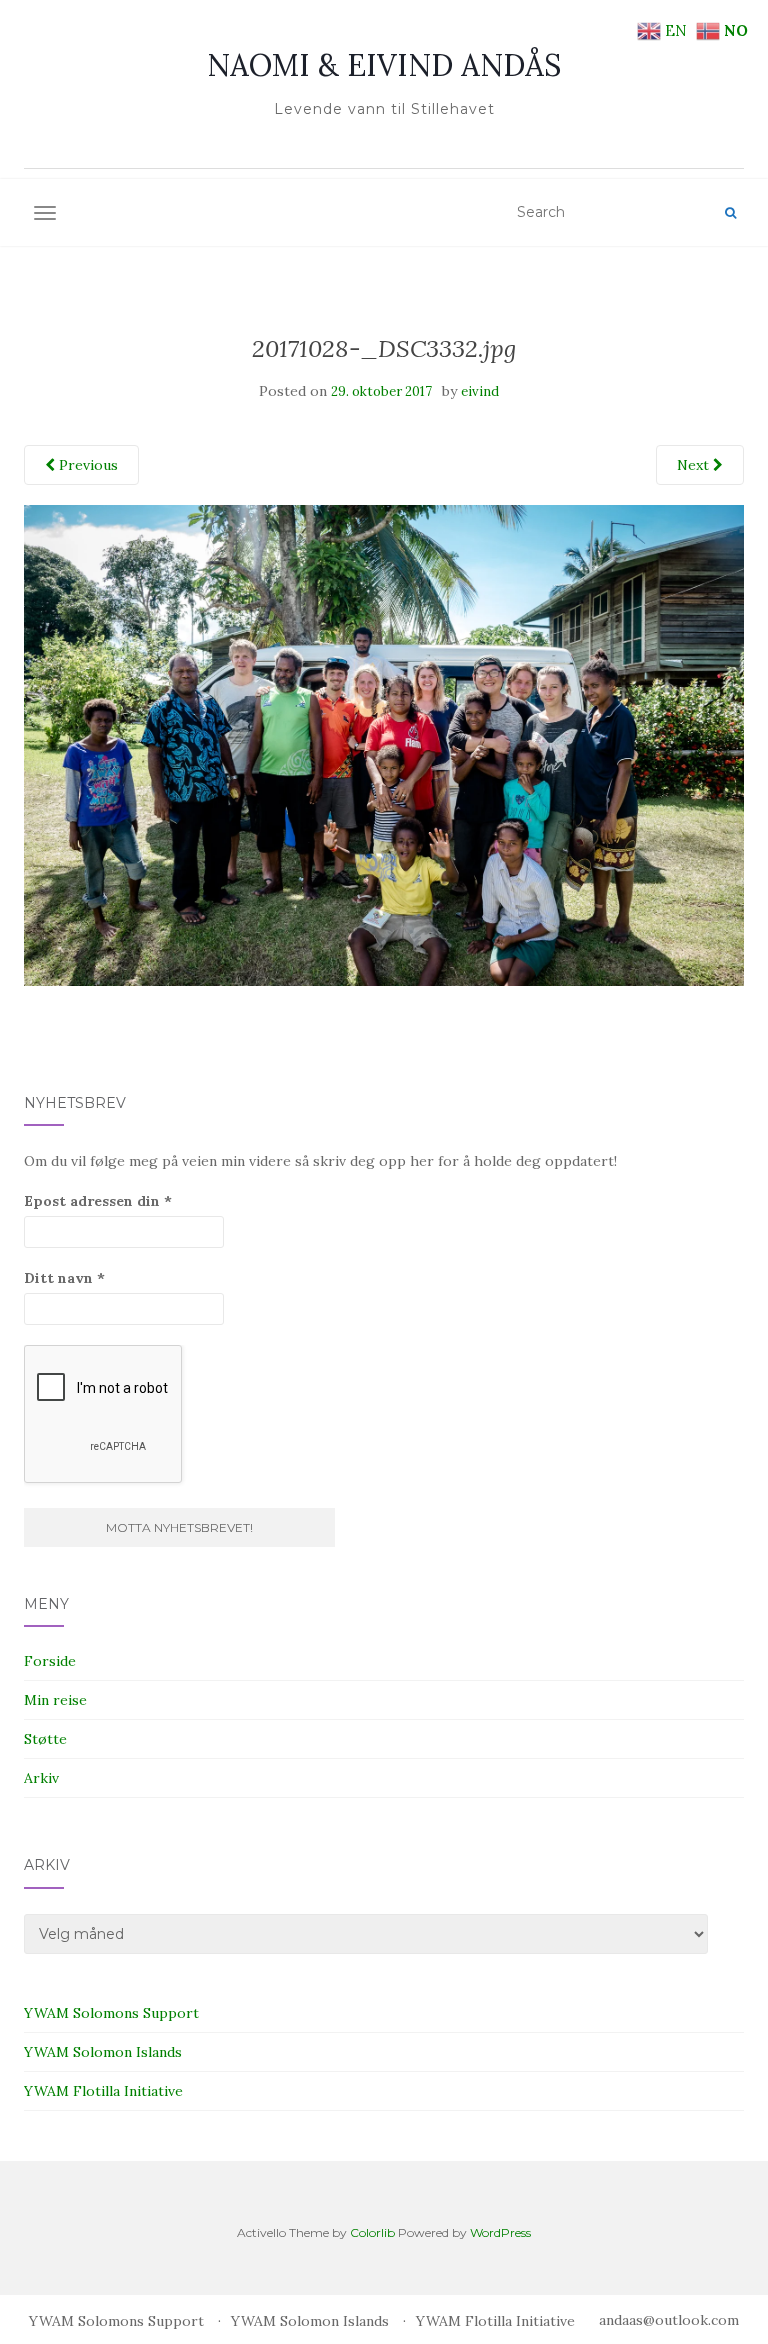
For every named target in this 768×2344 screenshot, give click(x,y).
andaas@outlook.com (669, 2320)
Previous (86, 465)
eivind (480, 391)
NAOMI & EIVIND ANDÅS (384, 65)
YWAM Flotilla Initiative (103, 2091)
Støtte (45, 1739)
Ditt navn (64, 1278)
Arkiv (41, 1778)
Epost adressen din (98, 1201)
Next (695, 465)
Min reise (55, 1700)
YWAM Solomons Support (111, 2013)
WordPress (500, 2232)
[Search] (730, 213)
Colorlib (372, 2232)
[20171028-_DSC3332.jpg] (384, 744)
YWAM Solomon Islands (103, 2052)
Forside (50, 1661)
